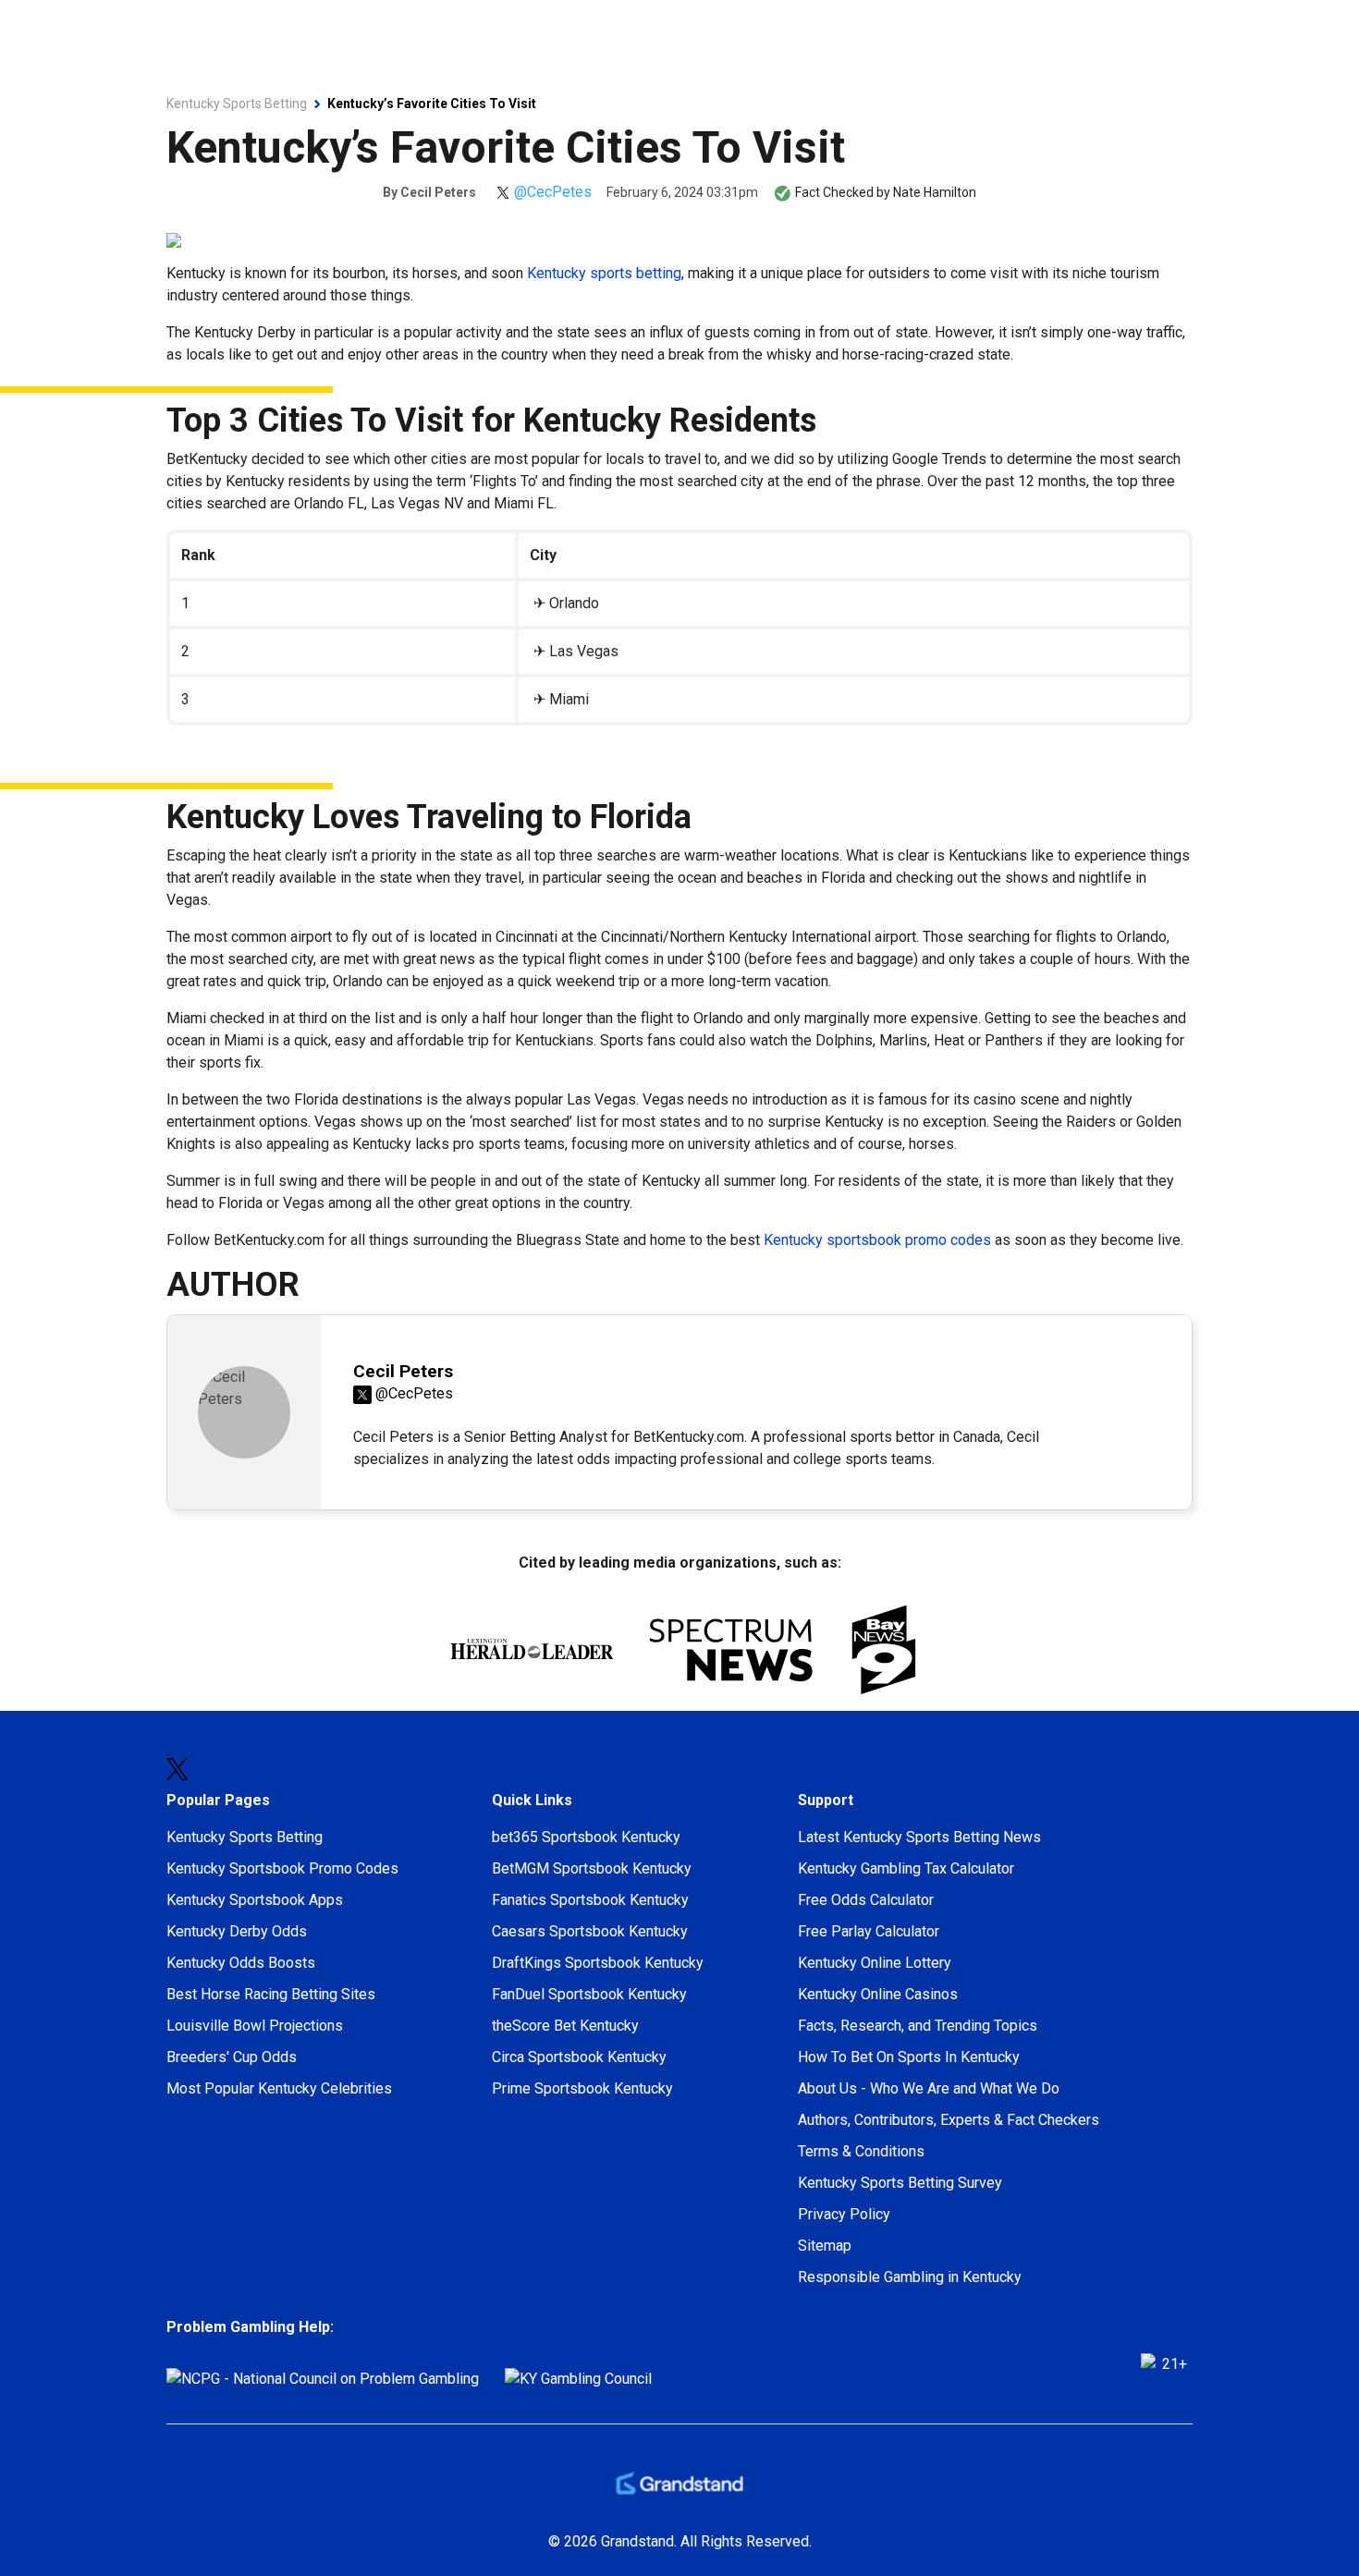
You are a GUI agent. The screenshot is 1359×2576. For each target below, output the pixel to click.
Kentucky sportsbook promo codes (877, 1240)
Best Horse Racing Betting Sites (271, 1994)
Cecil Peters (438, 192)
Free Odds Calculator (866, 1900)
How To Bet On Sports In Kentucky (909, 2057)
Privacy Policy (844, 2214)
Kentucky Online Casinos (878, 1994)
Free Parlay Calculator (869, 1931)
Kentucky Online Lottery (875, 1963)
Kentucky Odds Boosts (241, 1963)
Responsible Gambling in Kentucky (910, 2277)
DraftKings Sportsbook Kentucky (598, 1963)
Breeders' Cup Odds (232, 2057)
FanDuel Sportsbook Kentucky (589, 1994)
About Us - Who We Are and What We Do (929, 2088)
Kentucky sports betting (604, 273)
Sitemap (825, 2246)
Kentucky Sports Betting (245, 1837)
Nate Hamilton (935, 192)
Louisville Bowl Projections (255, 2026)
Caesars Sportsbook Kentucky (590, 1931)
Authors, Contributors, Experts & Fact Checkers (949, 2120)
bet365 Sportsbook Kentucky (586, 1837)
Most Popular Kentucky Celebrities (279, 2088)
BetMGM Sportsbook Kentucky (592, 1868)
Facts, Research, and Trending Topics (918, 2026)
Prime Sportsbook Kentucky (582, 2088)
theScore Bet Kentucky (565, 2026)
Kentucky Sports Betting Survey (900, 2183)
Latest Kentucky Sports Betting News (919, 1837)
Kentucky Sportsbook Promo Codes (282, 1868)
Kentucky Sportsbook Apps (255, 1900)
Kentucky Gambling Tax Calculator (906, 1868)
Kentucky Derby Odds (237, 1931)
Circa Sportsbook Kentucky (579, 2057)
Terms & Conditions (861, 2151)
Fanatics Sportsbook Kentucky (590, 1900)
